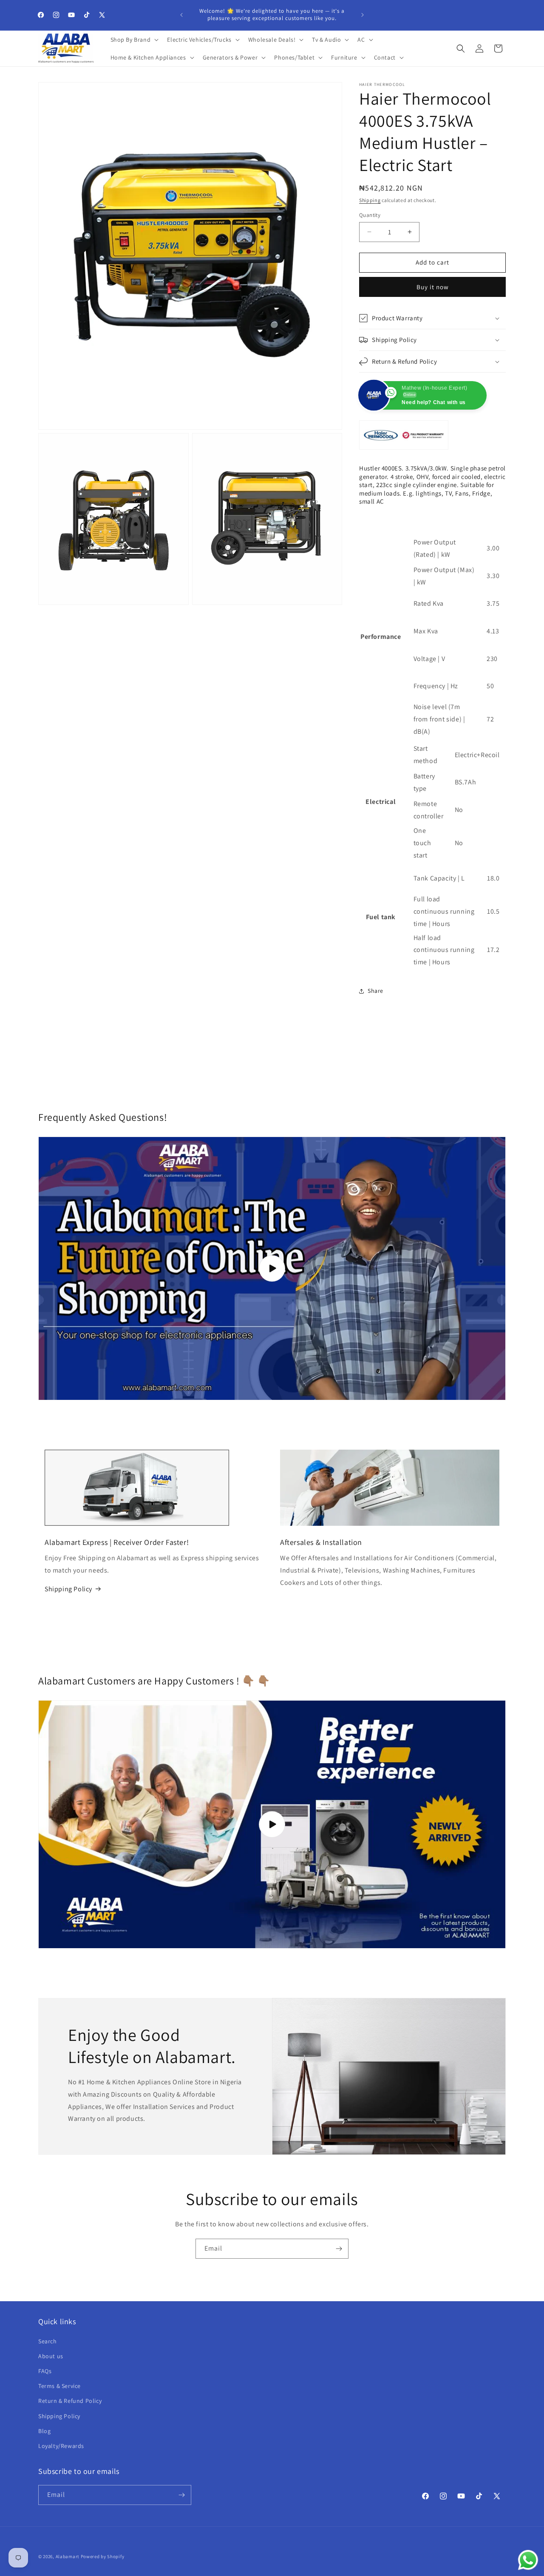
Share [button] (375, 991)
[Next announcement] (363, 15)
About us (51, 2356)
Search (48, 2341)
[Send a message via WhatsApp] (528, 2560)
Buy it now (433, 287)
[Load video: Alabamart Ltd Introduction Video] (272, 1268)
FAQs (45, 2371)
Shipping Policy (68, 1589)
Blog (44, 2431)
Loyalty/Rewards (61, 2446)
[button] (134, 40)
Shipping (370, 200)
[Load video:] (272, 1824)
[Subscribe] (339, 2249)
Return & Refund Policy (70, 2401)
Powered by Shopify (103, 2556)
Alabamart (68, 2556)
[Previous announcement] (181, 15)
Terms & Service (59, 2386)
